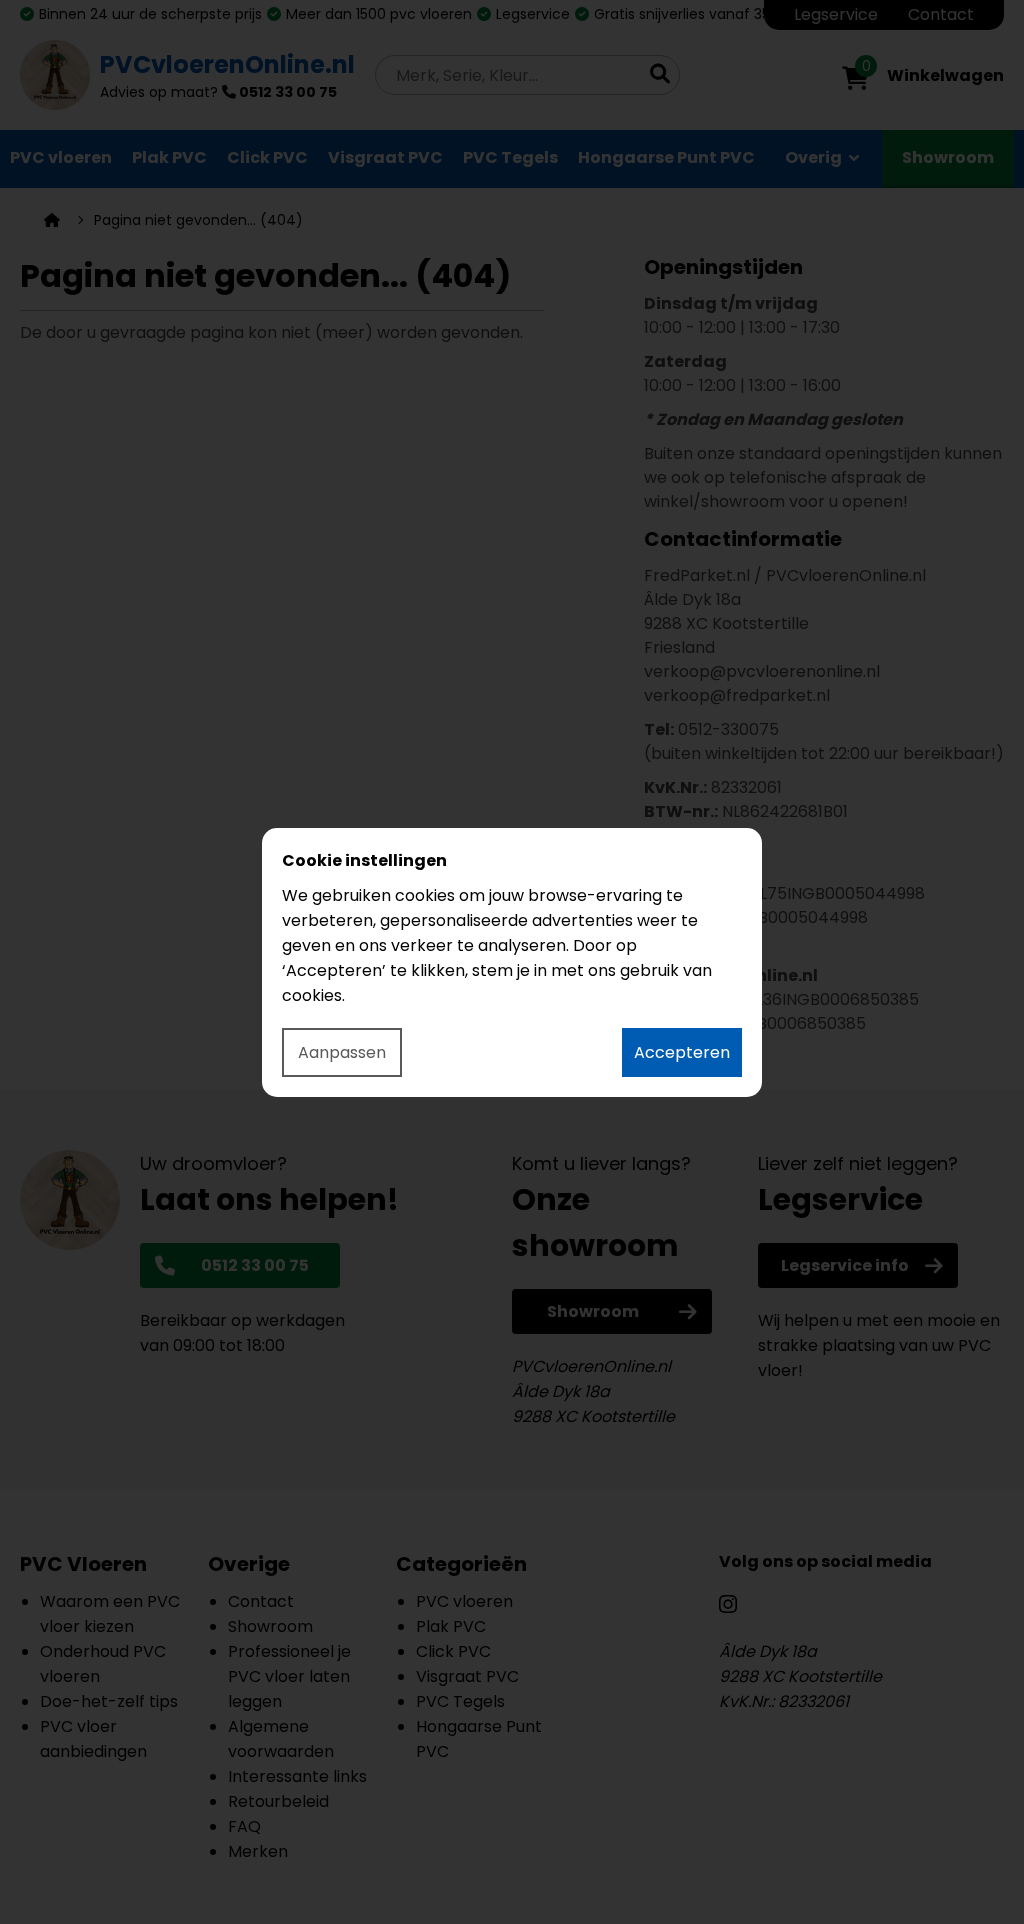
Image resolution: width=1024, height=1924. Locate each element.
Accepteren (682, 1052)
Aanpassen (342, 1052)
